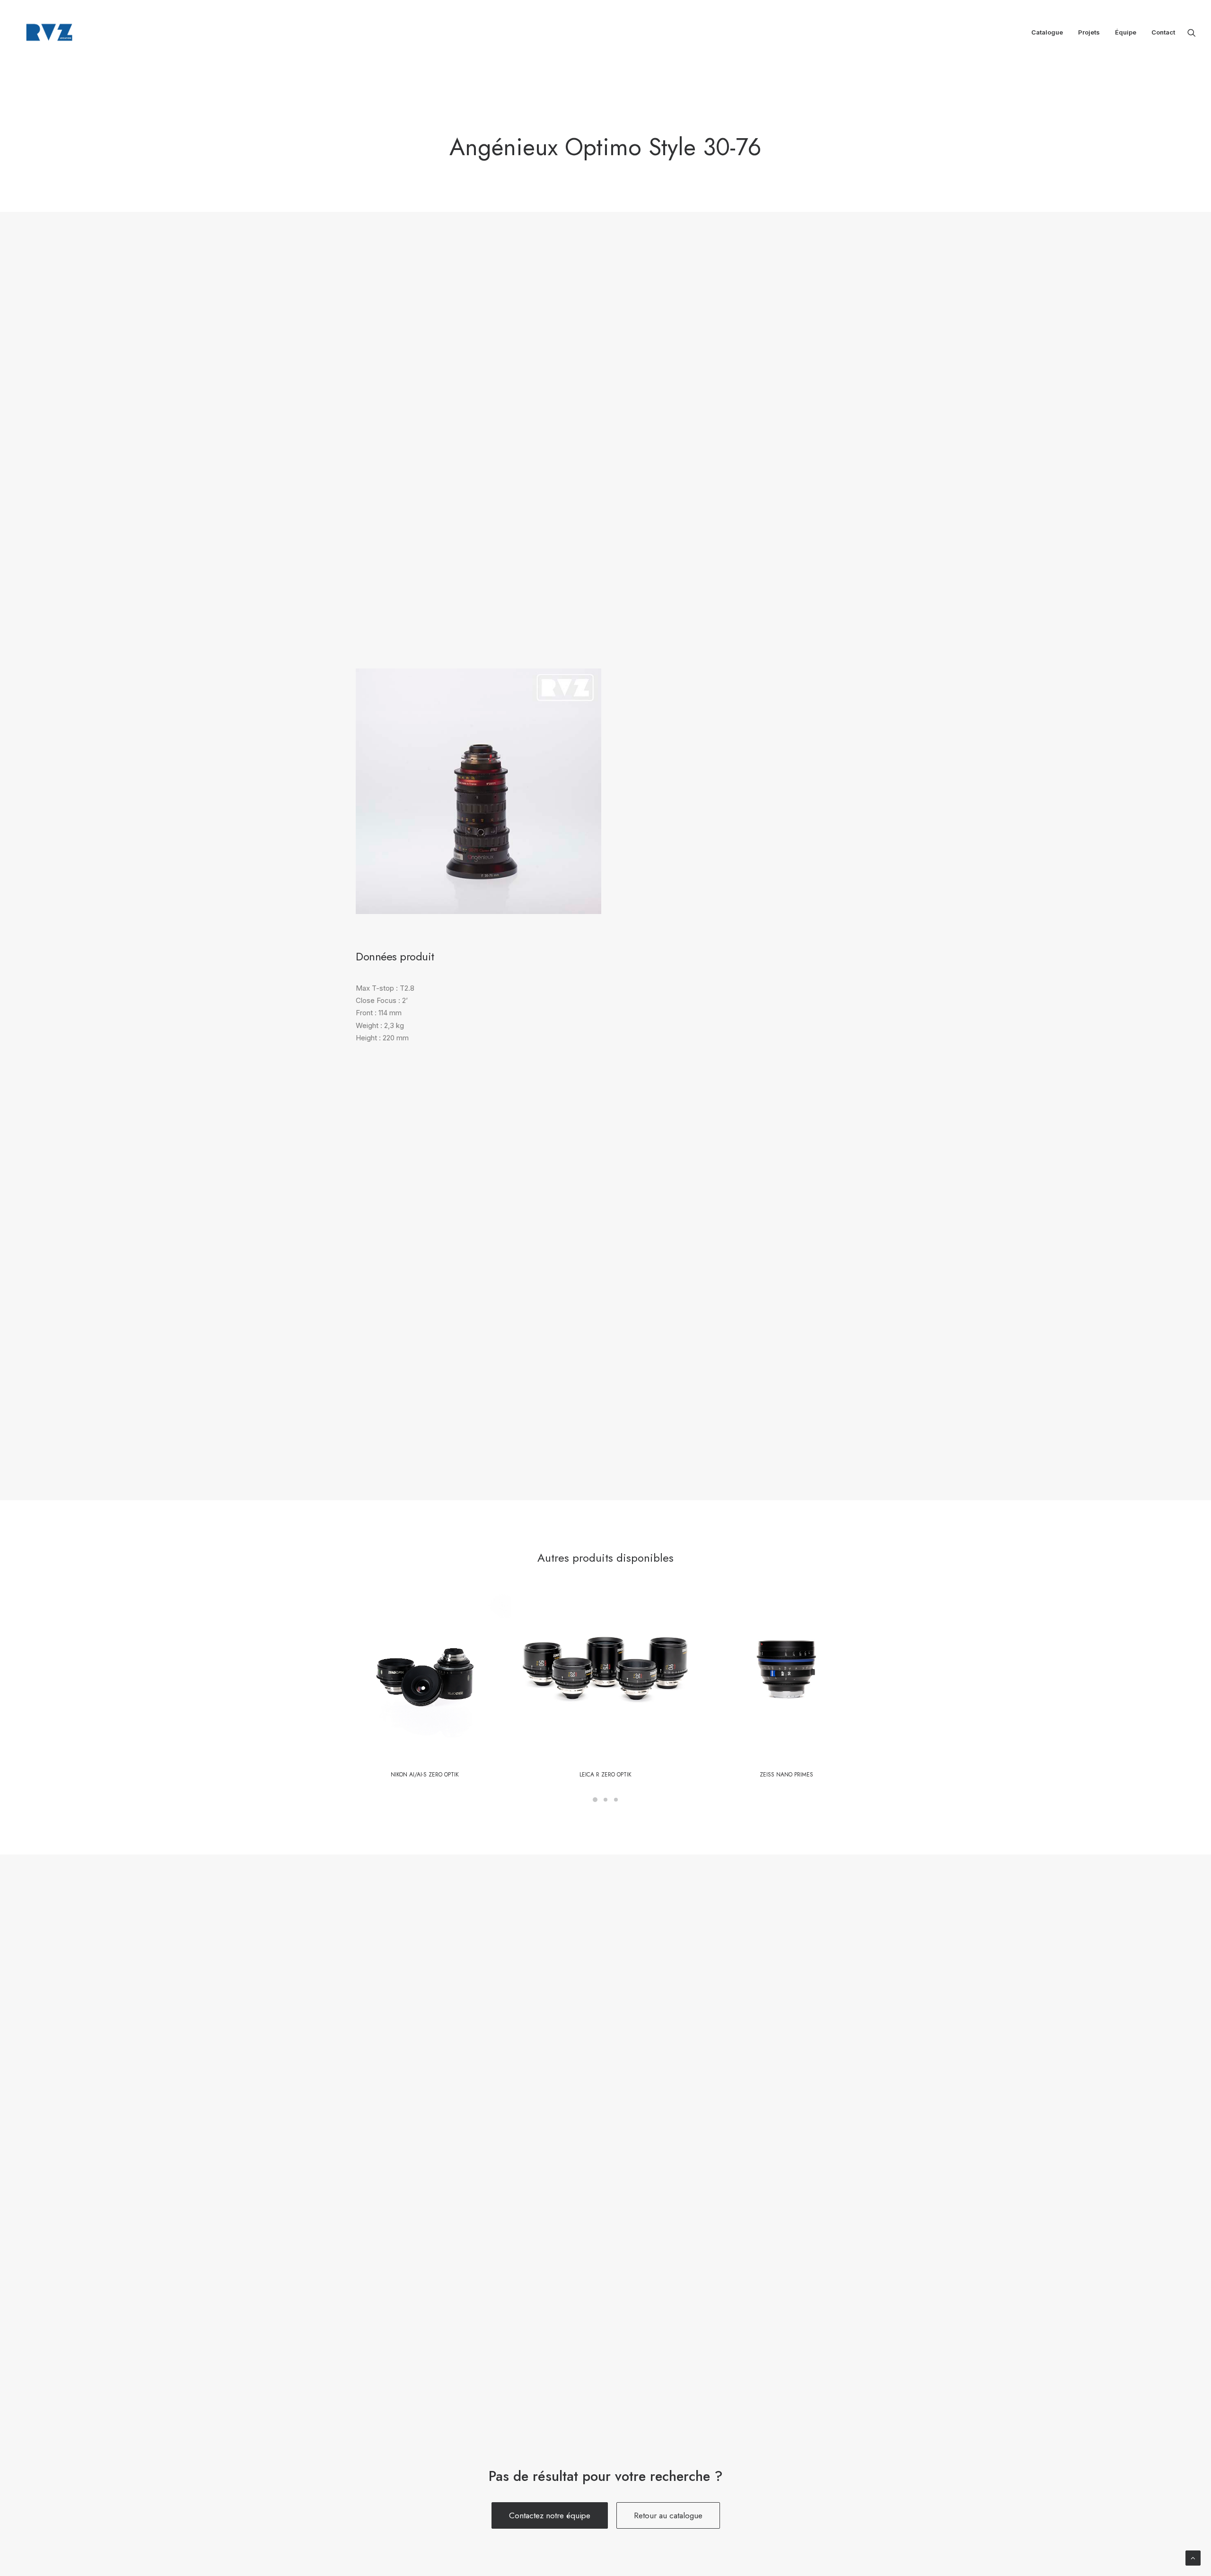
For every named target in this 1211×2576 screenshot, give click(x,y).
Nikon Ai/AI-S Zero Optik (425, 1775)
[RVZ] (49, 32)
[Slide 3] (616, 1800)
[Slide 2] (605, 1800)
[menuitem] (1047, 32)
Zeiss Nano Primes (786, 1775)
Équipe (1126, 32)
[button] (1192, 32)
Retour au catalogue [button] (668, 2515)
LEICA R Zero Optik (605, 1775)
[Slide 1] (595, 1800)
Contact (1163, 32)
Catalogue (1047, 32)
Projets (1089, 32)
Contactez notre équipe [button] (550, 2515)
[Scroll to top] (1193, 2557)
